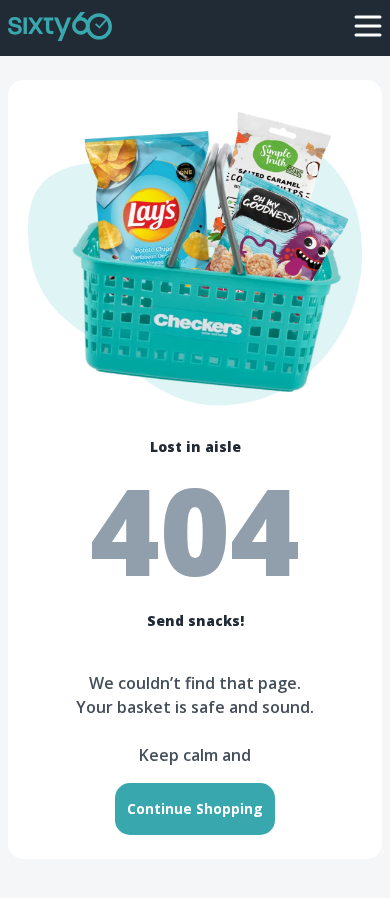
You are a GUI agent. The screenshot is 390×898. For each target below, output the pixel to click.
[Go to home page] (60, 24)
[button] (368, 26)
